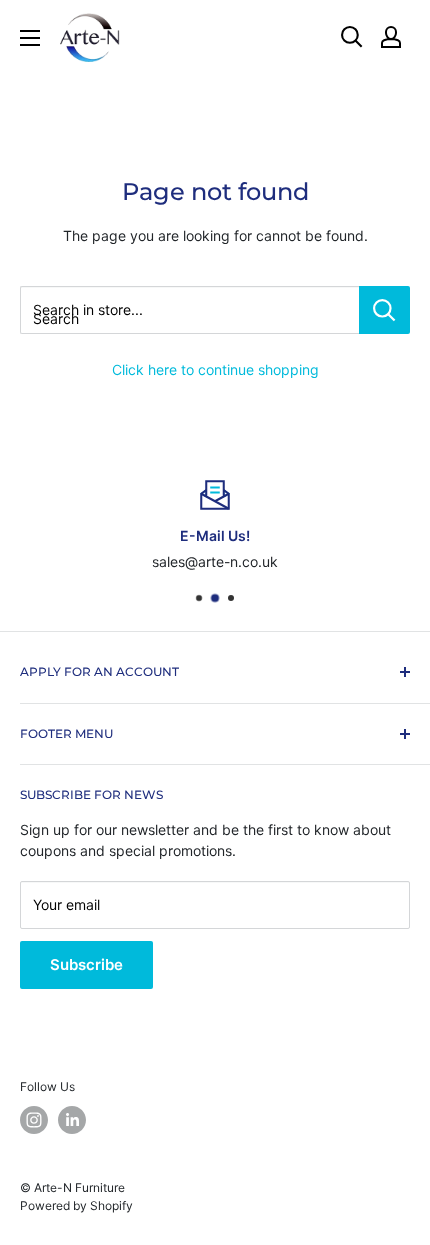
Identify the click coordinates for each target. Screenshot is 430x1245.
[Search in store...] (384, 310)
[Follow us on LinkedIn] (72, 1120)
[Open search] (352, 37)
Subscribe (86, 964)
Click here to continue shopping (215, 369)
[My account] (391, 37)
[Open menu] (30, 38)
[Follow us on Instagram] (34, 1120)
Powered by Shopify (76, 1205)
